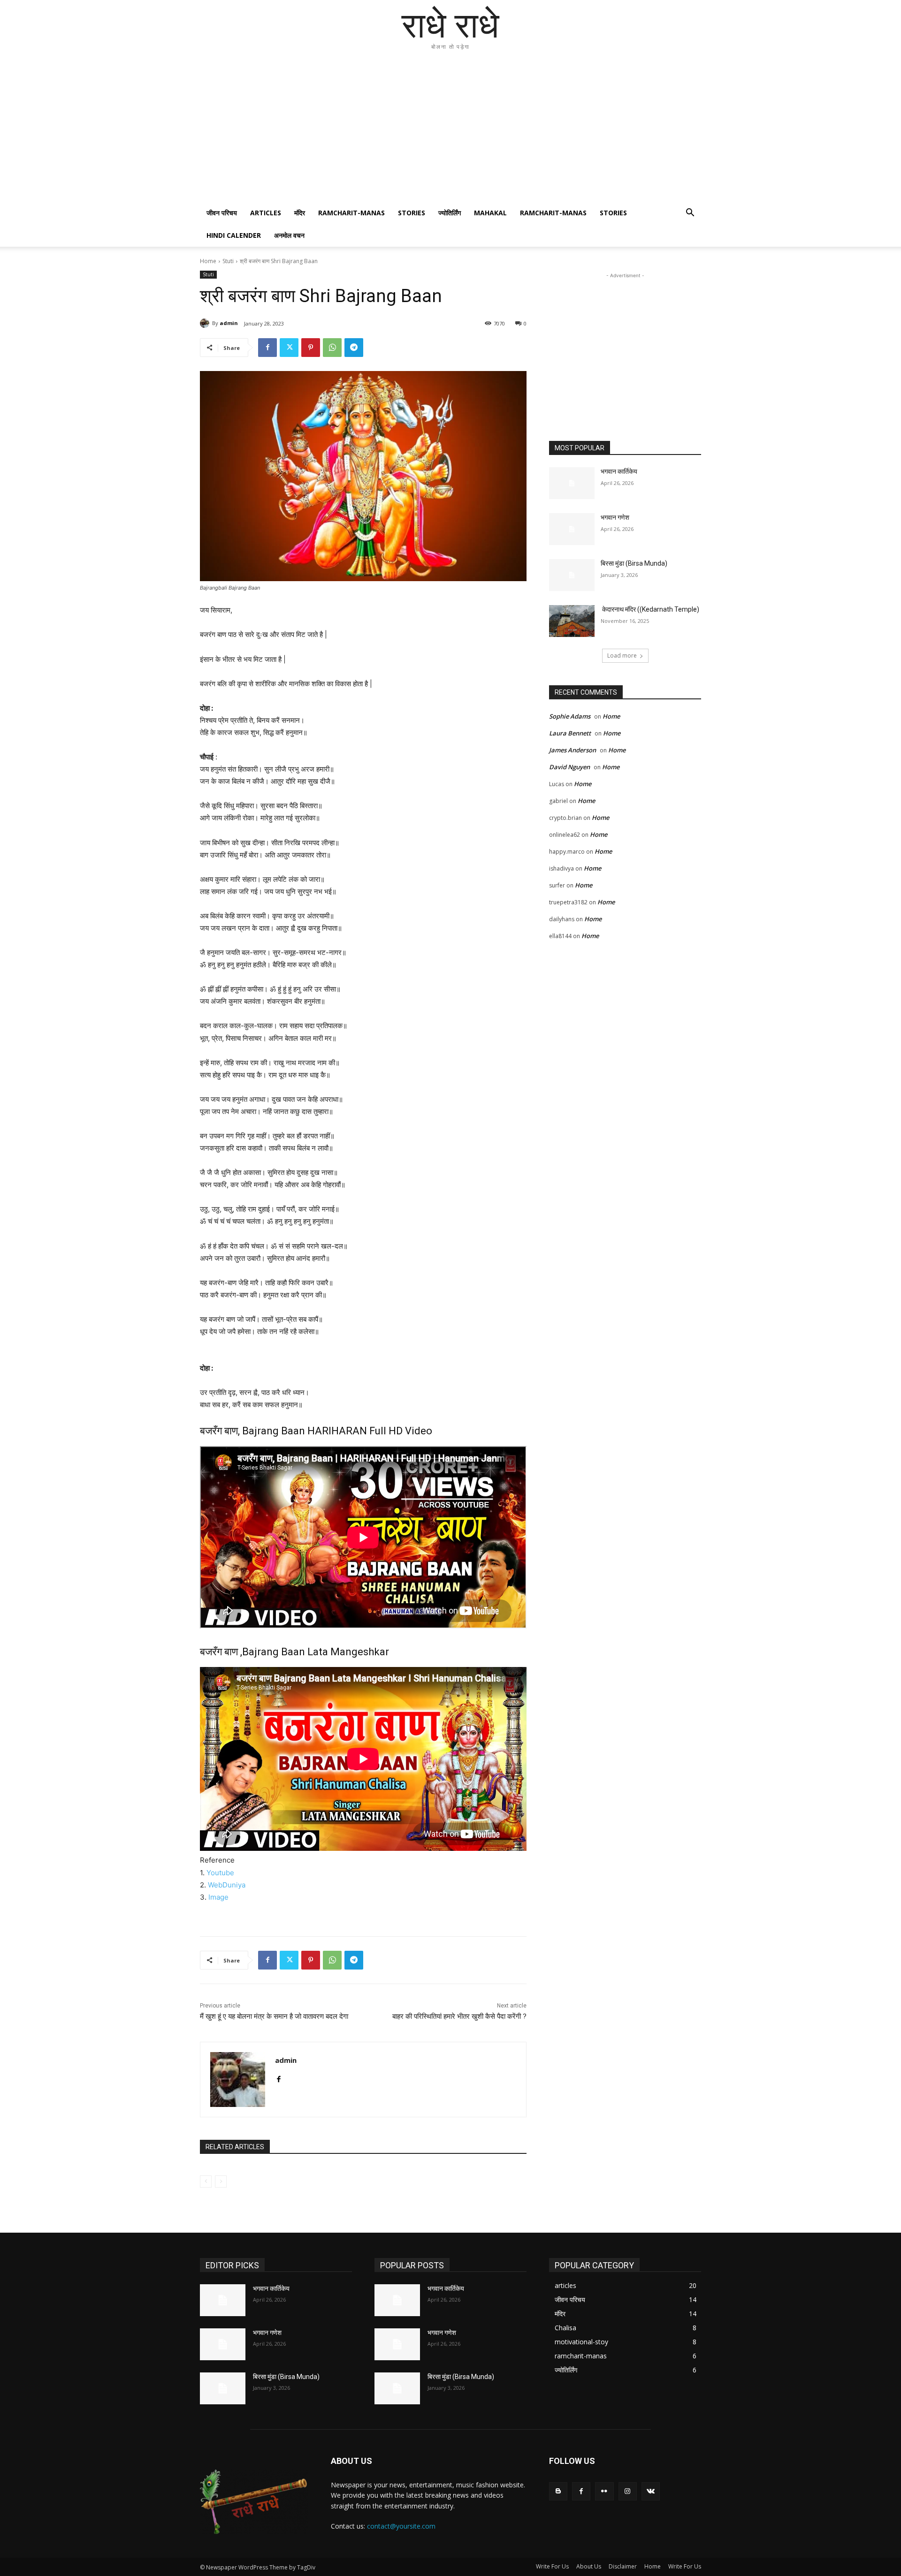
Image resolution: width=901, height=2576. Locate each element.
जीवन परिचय (222, 213)
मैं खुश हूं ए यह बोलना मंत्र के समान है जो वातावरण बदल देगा (274, 2016)
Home (208, 261)
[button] (690, 214)
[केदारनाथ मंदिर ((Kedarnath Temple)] (572, 621)
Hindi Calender (234, 235)
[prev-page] (206, 2182)
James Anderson (573, 750)
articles (266, 213)
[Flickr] (604, 2491)
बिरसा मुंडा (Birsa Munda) (634, 563)
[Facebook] (267, 348)
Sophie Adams (570, 716)
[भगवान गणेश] (572, 529)
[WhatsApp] (332, 348)
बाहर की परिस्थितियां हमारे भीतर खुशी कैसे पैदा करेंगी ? (459, 2016)
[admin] (206, 323)
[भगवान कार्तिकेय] (572, 483)
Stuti (228, 261)
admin (229, 323)
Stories (412, 213)
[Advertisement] (450, 131)
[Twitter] (289, 348)
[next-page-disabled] (221, 2182)
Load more (622, 655)
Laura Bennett (570, 733)
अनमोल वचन (289, 235)
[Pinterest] (311, 348)
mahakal (490, 213)
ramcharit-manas (351, 213)
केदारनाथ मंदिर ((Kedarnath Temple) (650, 609)
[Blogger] (558, 2491)
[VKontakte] (651, 2491)
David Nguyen (569, 767)
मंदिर (300, 213)
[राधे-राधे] (254, 2502)
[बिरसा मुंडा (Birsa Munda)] (572, 575)
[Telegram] (354, 348)
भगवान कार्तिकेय (619, 471)
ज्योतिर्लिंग (450, 213)
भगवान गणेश (615, 517)
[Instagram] (628, 2491)
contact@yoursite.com (401, 2526)
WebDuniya (227, 1885)
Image (218, 1897)
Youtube (220, 1873)
